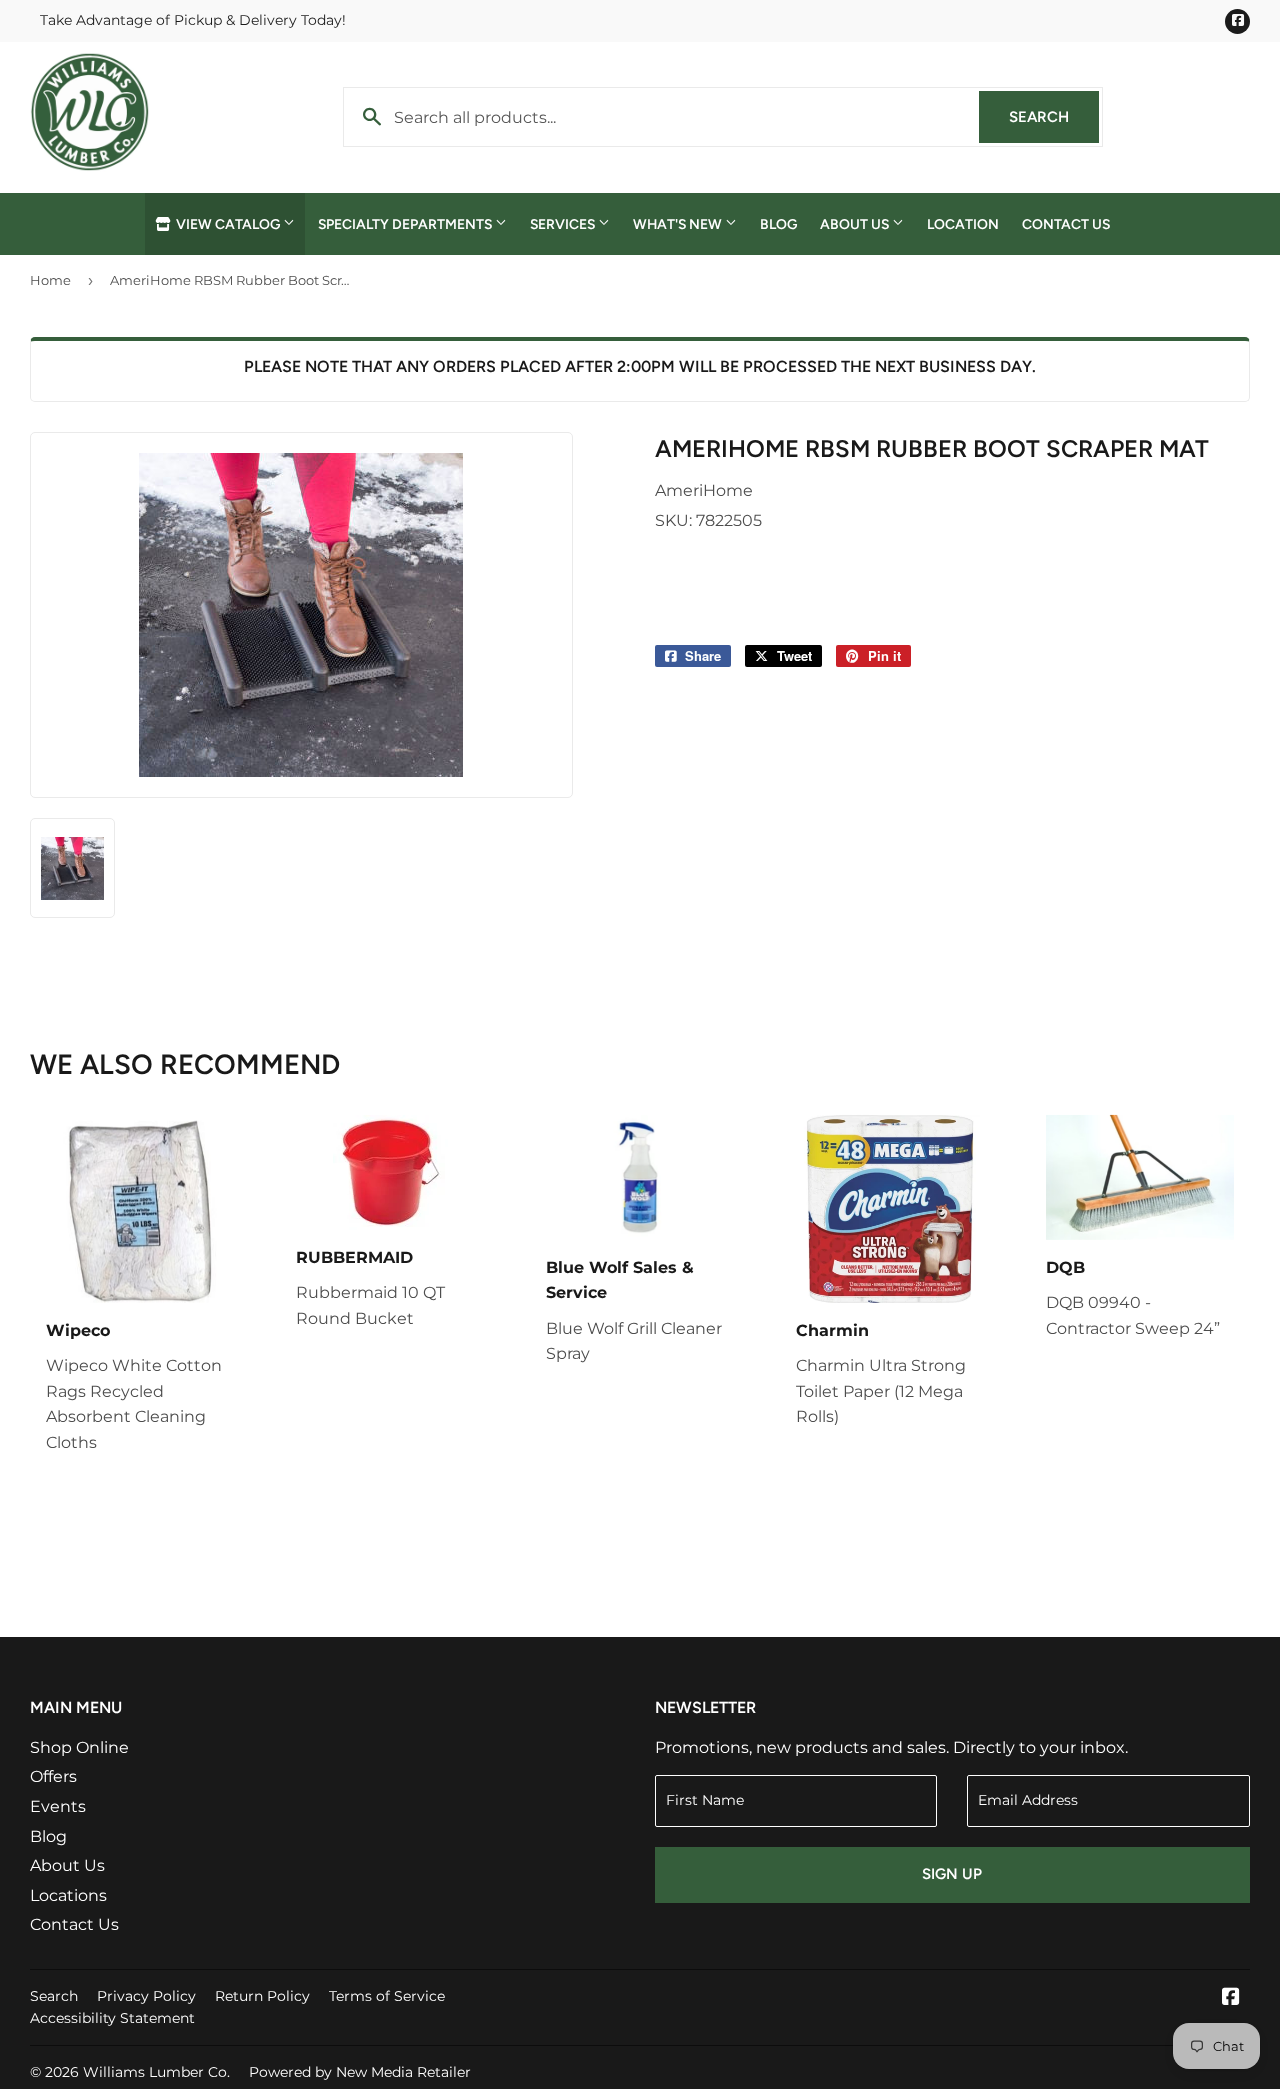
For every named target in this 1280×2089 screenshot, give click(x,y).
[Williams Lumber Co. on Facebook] (1231, 1998)
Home (50, 280)
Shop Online (79, 1747)
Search (1054, 117)
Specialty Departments (406, 224)
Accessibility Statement (112, 2018)
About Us (856, 224)
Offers (53, 1776)
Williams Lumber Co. (156, 2072)
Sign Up (952, 1874)
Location (963, 224)
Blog (778, 224)
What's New (679, 224)
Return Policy (262, 1996)
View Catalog (228, 224)
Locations (68, 1895)
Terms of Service (387, 1996)
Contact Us (1066, 224)
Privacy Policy (146, 1996)
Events (58, 1806)
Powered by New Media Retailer (360, 2072)
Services (564, 224)
